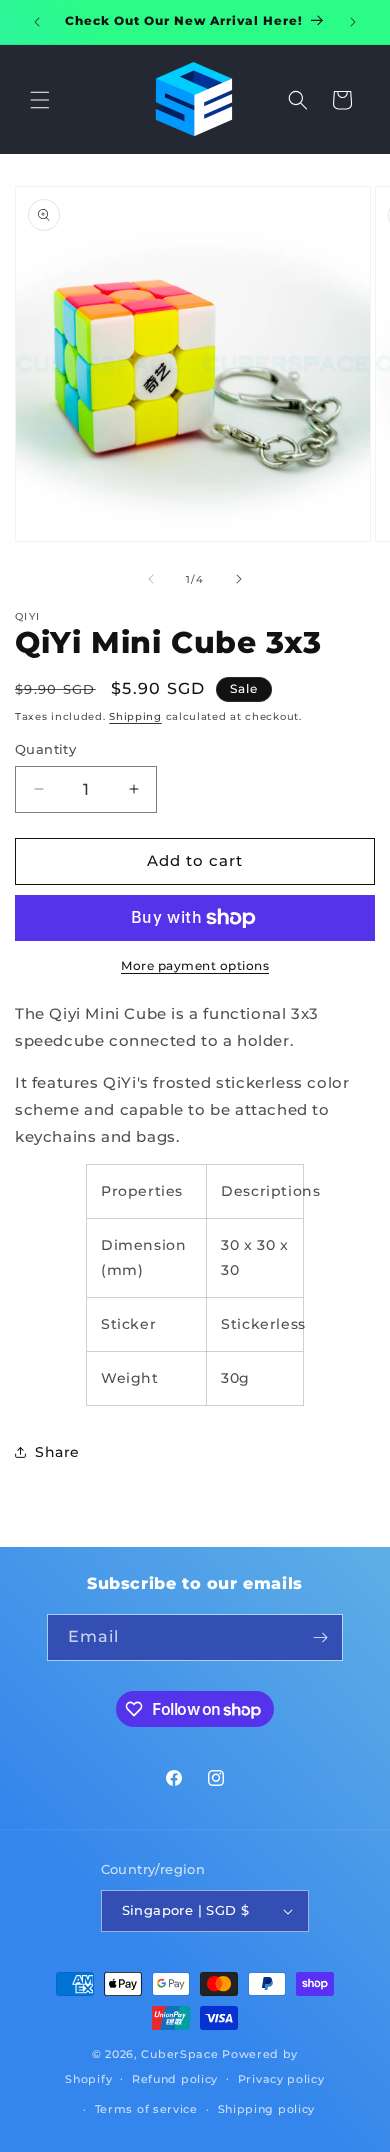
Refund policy (175, 2079)
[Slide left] (151, 579)
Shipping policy (267, 2109)
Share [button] (57, 1452)
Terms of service (146, 2109)
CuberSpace (179, 2054)
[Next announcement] (353, 22)
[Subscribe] (320, 1637)
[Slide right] (239, 579)
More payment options (195, 965)
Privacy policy (281, 2079)
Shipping (135, 716)
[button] (40, 100)
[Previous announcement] (37, 22)
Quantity (45, 749)
